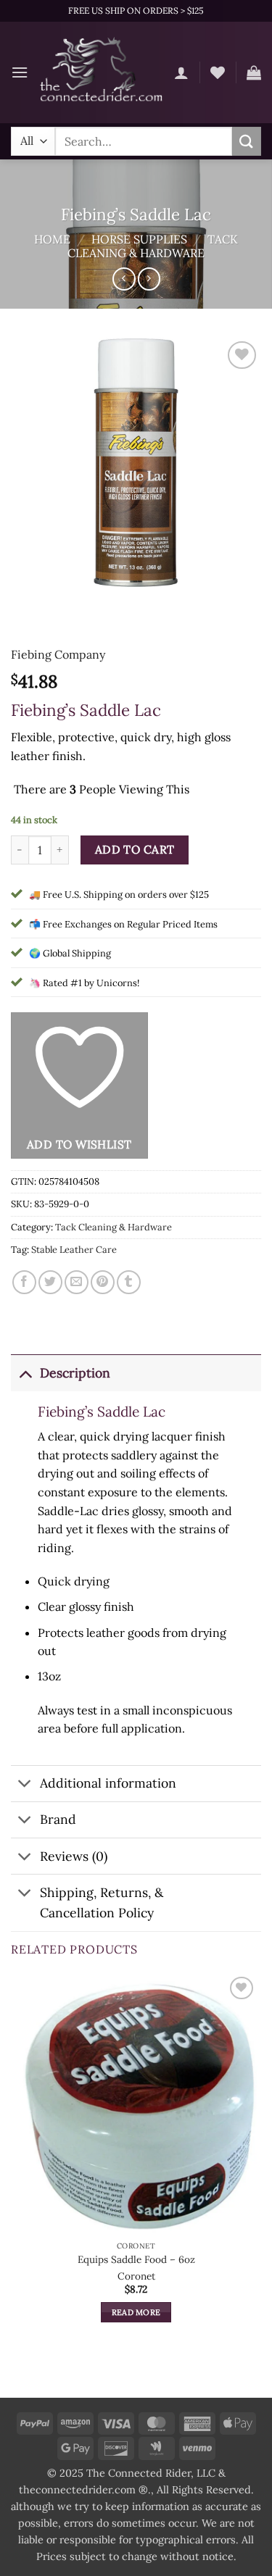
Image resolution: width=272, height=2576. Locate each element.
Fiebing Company (58, 654)
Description (75, 1373)
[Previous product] (149, 279)
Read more (136, 2312)
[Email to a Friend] (77, 1282)
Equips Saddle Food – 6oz (136, 2260)
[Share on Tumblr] (129, 1282)
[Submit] (247, 141)
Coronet (136, 2276)
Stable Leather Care (74, 1250)
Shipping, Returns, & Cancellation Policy (102, 1902)
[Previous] (25, 602)
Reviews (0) (74, 1856)
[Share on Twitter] (50, 1282)
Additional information (108, 1783)
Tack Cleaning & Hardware (153, 246)
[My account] (181, 72)
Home (52, 239)
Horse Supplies (139, 239)
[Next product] (124, 279)
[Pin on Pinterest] (103, 1282)
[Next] (65, 602)
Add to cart (135, 849)
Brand (58, 1819)
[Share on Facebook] (24, 1282)
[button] (20, 72)
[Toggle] (25, 1373)
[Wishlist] (218, 72)
